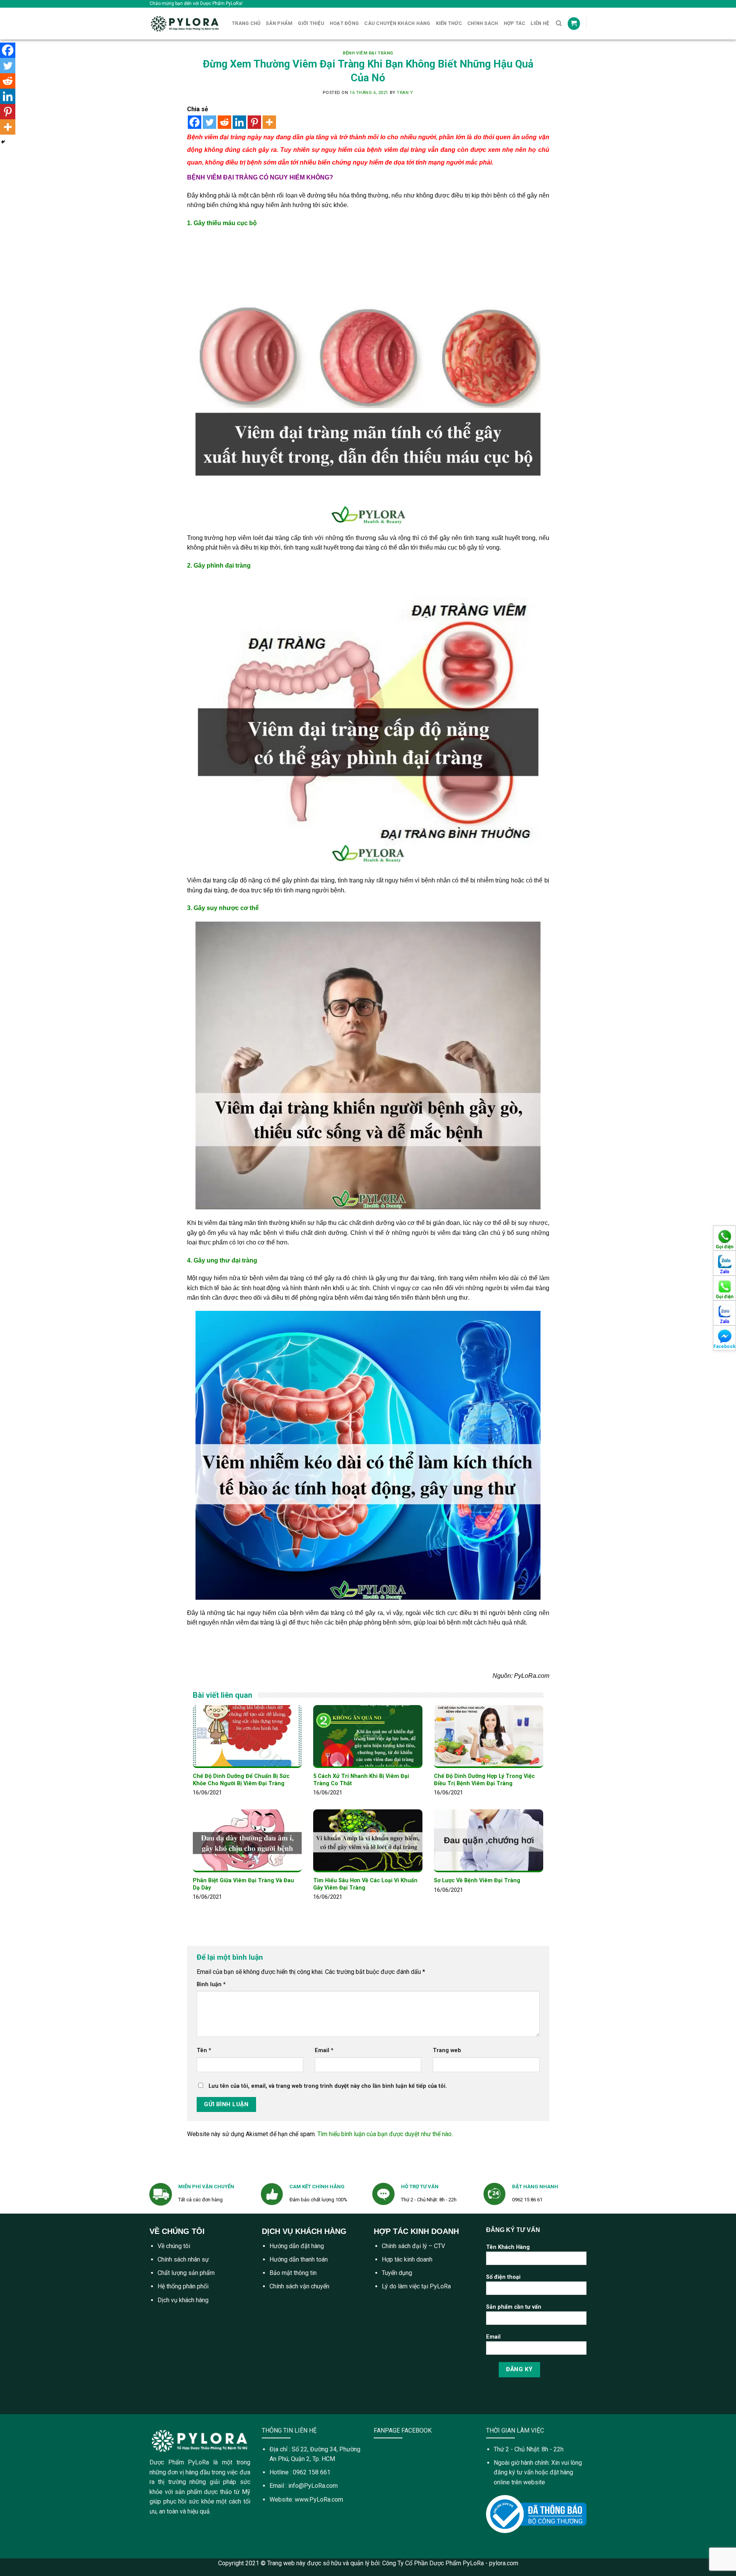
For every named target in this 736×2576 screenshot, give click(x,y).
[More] (269, 122)
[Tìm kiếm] (559, 23)
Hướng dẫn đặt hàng (297, 2246)
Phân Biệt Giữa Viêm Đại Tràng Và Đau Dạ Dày (243, 1884)
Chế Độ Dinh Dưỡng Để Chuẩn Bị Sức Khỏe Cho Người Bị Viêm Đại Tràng (241, 1780)
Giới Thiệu (311, 23)
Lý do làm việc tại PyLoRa (416, 2286)
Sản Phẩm (279, 23)
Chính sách (483, 23)
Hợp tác (515, 23)
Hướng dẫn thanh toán (299, 2259)
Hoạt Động (344, 23)
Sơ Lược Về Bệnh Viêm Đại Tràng (477, 1881)
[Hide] (3, 142)
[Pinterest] (254, 122)
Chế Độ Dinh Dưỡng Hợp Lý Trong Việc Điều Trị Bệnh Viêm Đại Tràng (484, 1780)
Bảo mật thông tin (293, 2273)
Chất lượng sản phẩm (186, 2273)
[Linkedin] (239, 122)
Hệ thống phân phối (183, 2286)
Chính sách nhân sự (183, 2259)
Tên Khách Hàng (508, 2247)
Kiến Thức (449, 23)
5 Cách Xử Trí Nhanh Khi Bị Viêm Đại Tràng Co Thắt (361, 1780)
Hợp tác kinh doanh (407, 2259)
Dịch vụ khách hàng (183, 2300)
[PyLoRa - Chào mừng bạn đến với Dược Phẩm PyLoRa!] (185, 24)
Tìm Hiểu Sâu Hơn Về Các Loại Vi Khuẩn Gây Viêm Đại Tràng (365, 1884)
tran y (405, 93)
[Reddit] (224, 122)
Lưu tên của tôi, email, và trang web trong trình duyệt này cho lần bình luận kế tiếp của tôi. (328, 2086)
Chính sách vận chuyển (299, 2286)
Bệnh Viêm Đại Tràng (368, 53)
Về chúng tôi (174, 2246)
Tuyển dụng (397, 2273)
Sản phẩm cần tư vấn (514, 2307)
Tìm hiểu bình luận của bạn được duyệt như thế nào (384, 2134)
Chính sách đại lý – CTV (413, 2246)
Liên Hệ (540, 23)
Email (324, 2050)
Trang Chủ (246, 23)
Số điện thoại (503, 2277)
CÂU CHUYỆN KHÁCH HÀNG (397, 23)
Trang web (447, 2050)
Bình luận (211, 1984)
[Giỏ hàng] (574, 24)
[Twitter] (209, 122)
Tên (204, 2050)
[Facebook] (195, 122)
